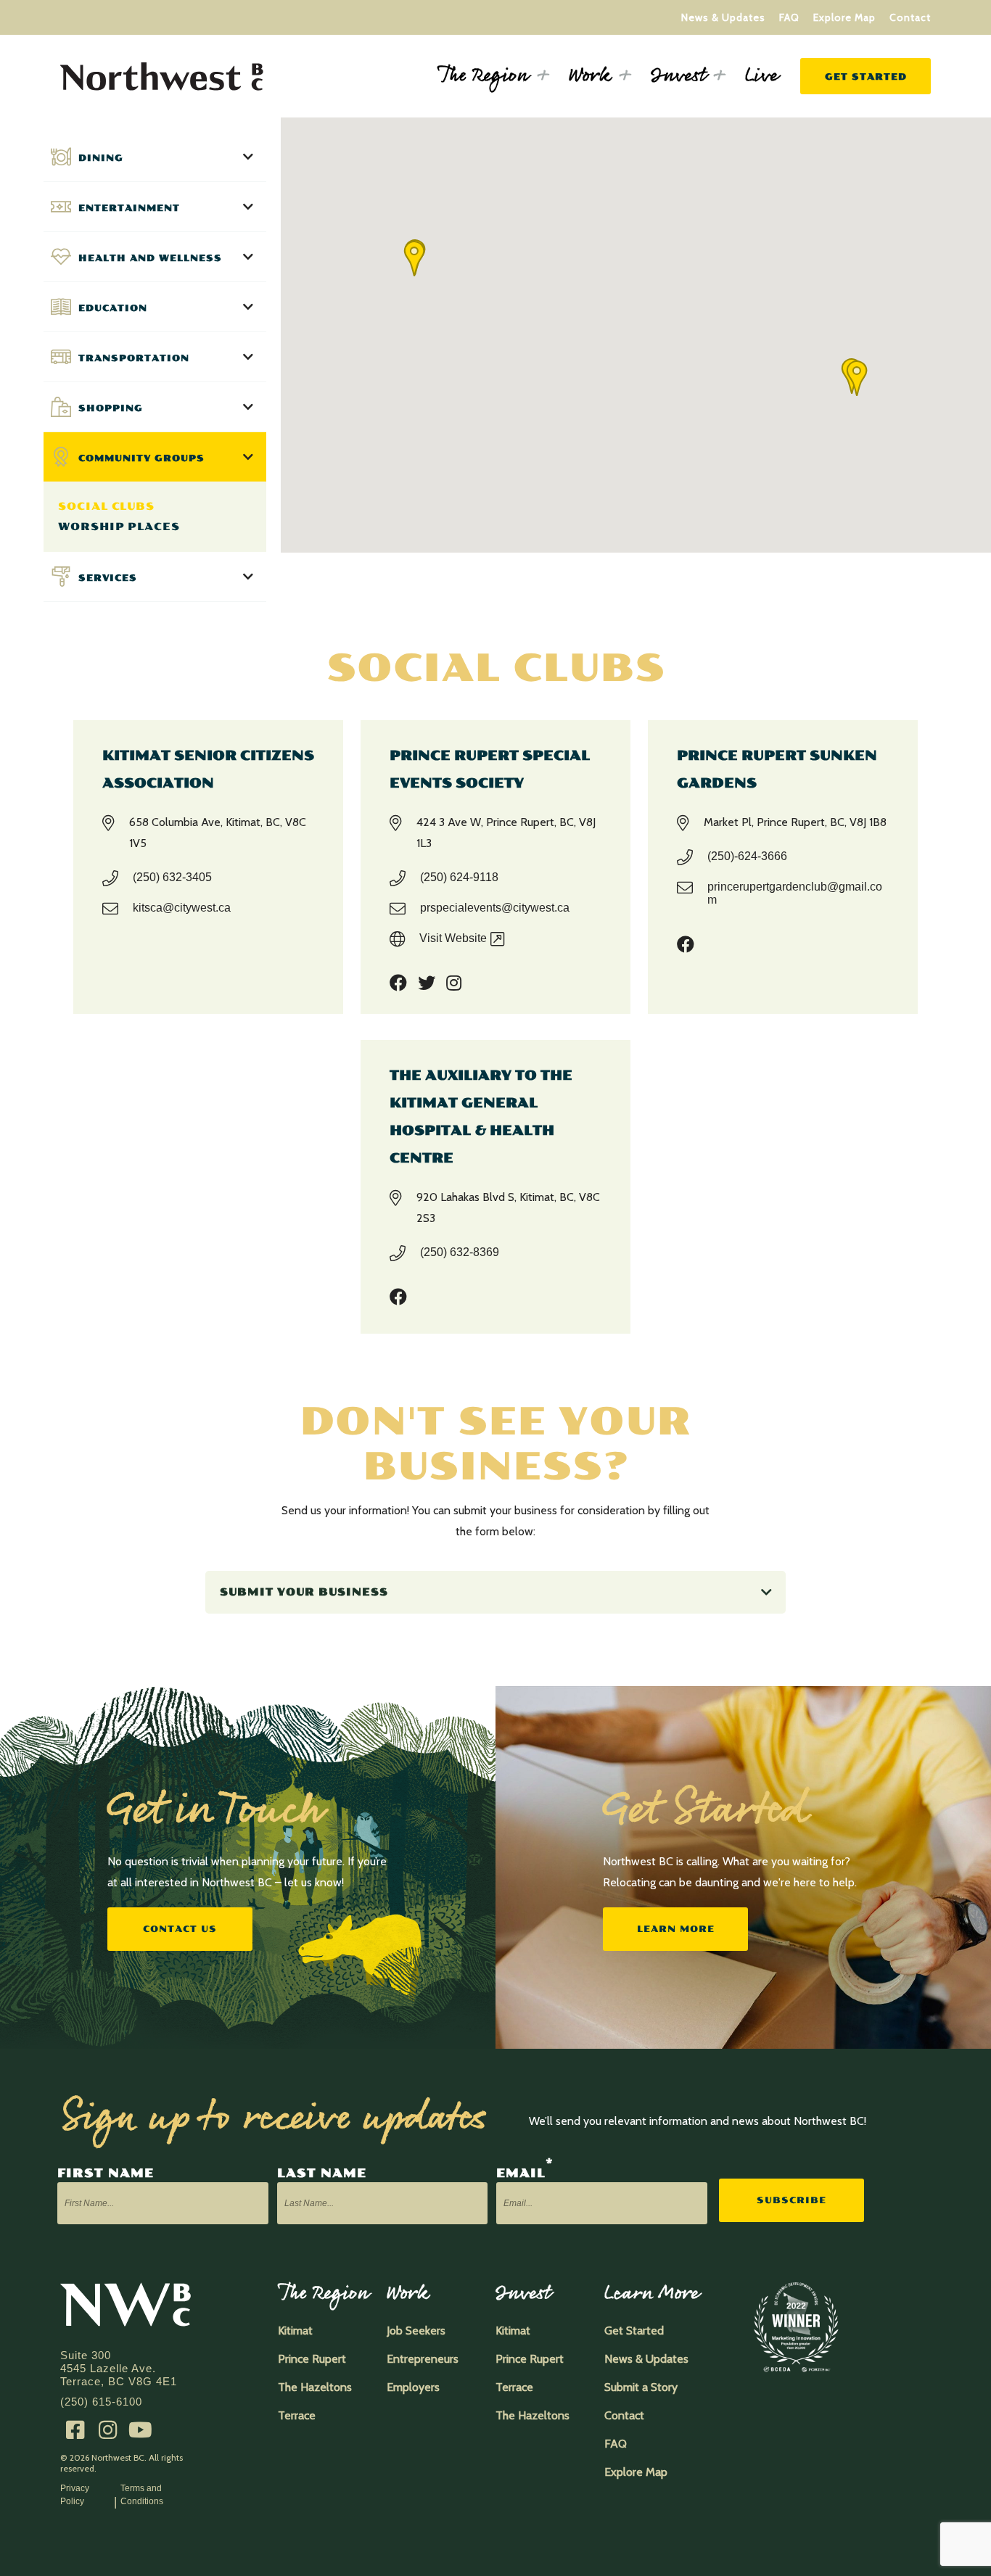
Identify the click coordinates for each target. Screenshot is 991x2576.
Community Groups (141, 458)
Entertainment (129, 208)
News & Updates (723, 17)
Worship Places (119, 527)
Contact (910, 17)
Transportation (134, 358)
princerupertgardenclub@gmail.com (795, 893)
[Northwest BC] (162, 84)
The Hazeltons (315, 2387)
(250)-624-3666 (747, 856)
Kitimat (295, 2331)
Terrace (297, 2415)
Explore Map (844, 17)
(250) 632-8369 (460, 1252)
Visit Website (453, 938)
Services (108, 578)
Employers (413, 2387)
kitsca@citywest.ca (182, 908)
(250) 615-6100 (101, 2402)
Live (762, 76)
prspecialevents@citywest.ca (495, 908)
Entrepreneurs (423, 2359)
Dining (101, 158)
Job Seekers (416, 2331)
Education (113, 308)
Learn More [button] (676, 1929)
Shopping (111, 408)
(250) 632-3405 (172, 877)
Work (590, 76)
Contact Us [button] (180, 1929)
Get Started (866, 77)
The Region (483, 76)
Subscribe (791, 2200)
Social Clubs (106, 507)
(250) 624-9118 (459, 877)
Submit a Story (641, 2387)
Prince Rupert (312, 2359)
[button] (857, 378)
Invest (678, 76)
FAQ (789, 17)
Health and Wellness (150, 258)
